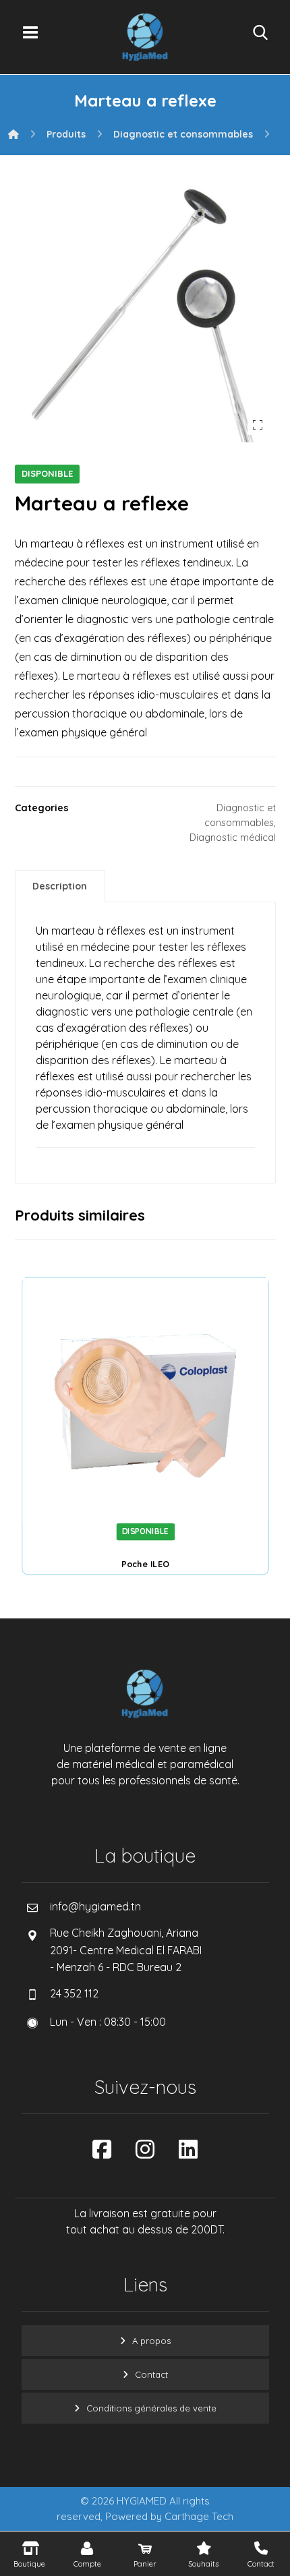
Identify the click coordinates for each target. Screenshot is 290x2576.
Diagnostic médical (233, 838)
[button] (30, 32)
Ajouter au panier (161, 1502)
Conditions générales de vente (151, 2408)
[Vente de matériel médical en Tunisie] (145, 37)
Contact (151, 2374)
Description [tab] (60, 886)
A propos (151, 2341)
